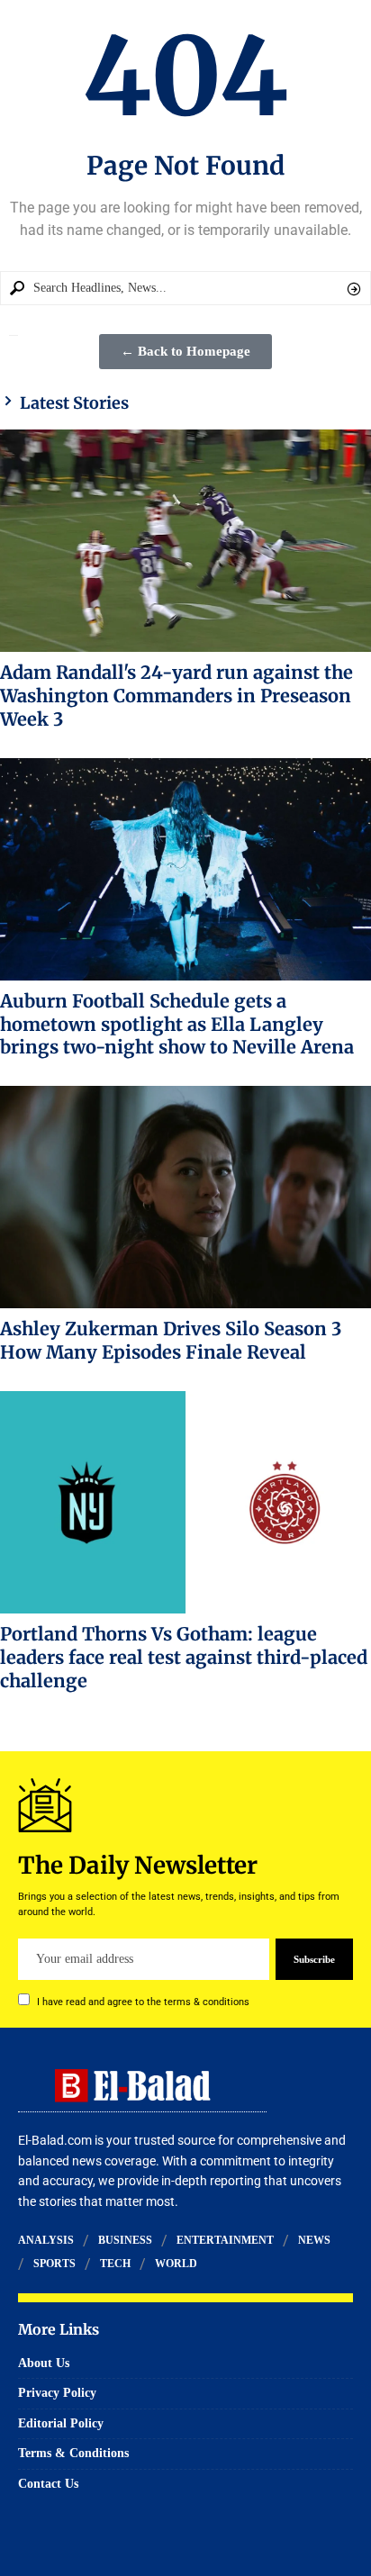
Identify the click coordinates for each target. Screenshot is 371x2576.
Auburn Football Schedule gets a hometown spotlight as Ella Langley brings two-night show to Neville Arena (177, 1024)
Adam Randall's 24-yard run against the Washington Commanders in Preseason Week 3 (176, 696)
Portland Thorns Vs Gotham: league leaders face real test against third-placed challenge (184, 1657)
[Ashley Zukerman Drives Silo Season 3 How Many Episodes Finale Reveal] (185, 1197)
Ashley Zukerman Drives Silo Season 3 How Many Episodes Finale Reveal (171, 1340)
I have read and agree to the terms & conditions (143, 2002)
